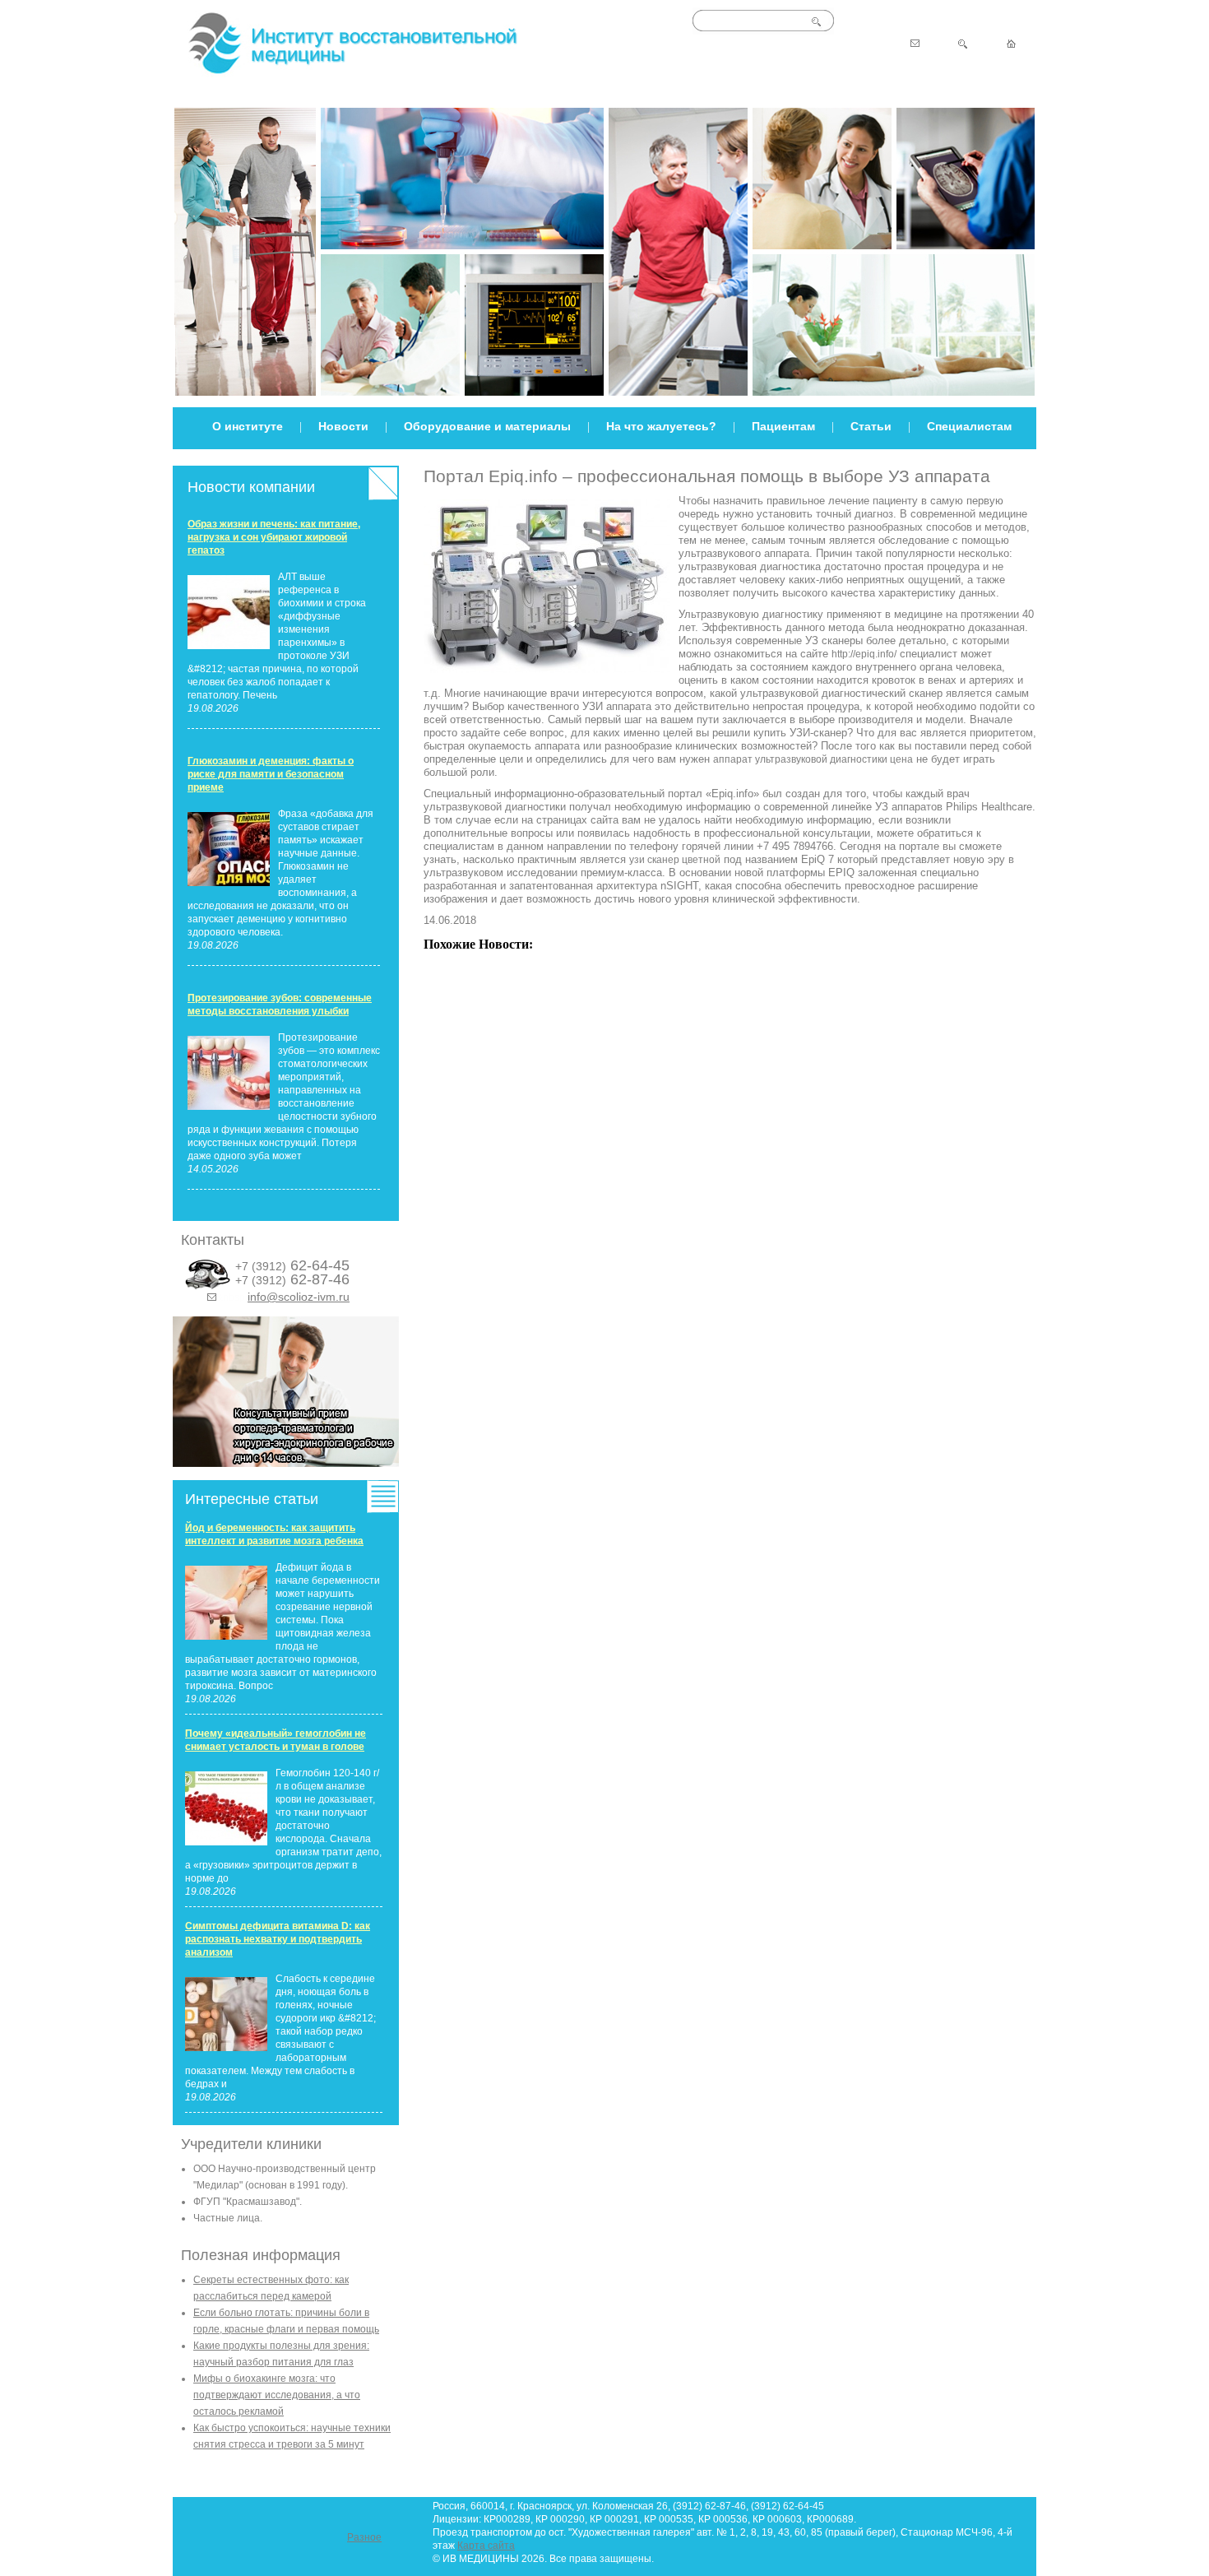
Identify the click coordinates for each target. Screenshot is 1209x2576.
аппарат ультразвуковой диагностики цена (813, 759)
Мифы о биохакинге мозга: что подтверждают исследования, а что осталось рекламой (277, 2395)
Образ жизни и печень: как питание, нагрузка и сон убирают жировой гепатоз (274, 537)
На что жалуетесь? (661, 426)
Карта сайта (486, 2546)
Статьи (871, 426)
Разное (364, 2537)
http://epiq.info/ (864, 654)
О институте (248, 426)
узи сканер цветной (675, 860)
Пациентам (783, 426)
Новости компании (251, 487)
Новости (343, 426)
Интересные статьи (252, 1499)
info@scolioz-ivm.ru (299, 1297)
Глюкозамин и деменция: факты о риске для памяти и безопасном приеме (271, 774)
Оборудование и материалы (487, 426)
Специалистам (969, 426)
